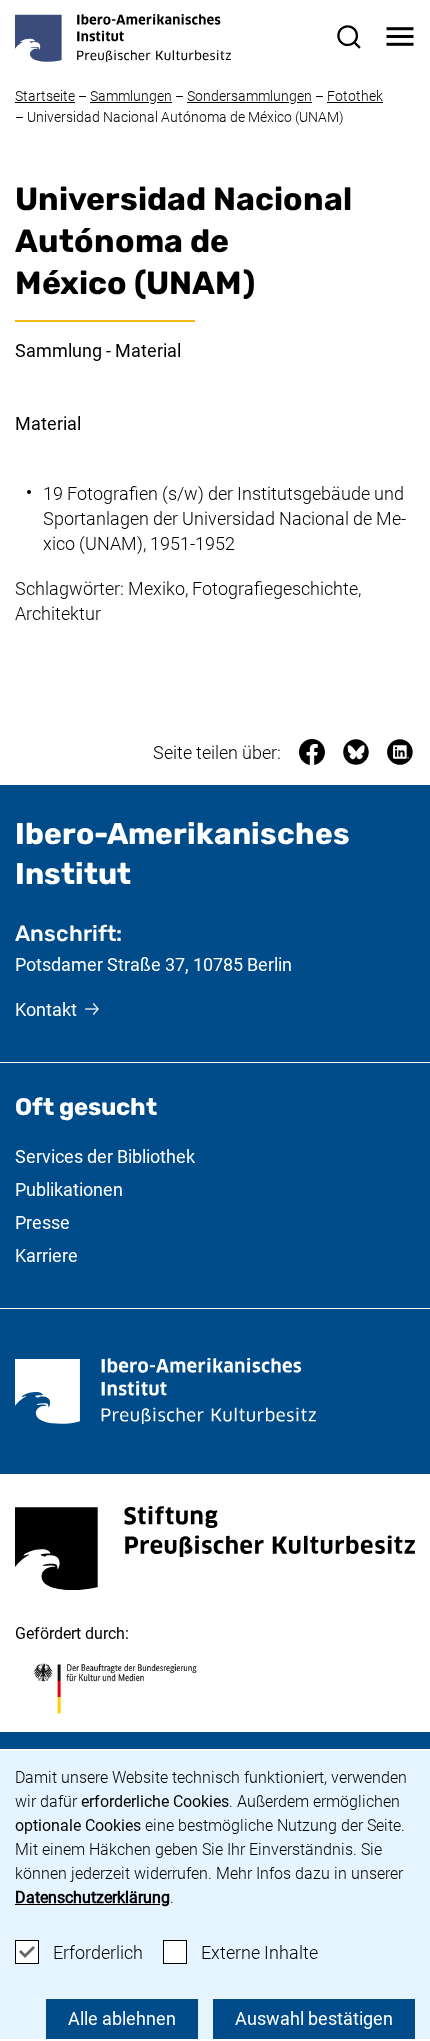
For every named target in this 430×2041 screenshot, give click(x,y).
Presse (42, 1222)
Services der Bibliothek (105, 1156)
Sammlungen (131, 96)
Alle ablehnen (122, 2018)
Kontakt (46, 1009)
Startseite (45, 96)
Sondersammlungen (249, 96)
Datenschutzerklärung (92, 1897)
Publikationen (69, 1189)
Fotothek (355, 96)
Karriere (46, 1255)
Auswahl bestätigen (314, 2018)
